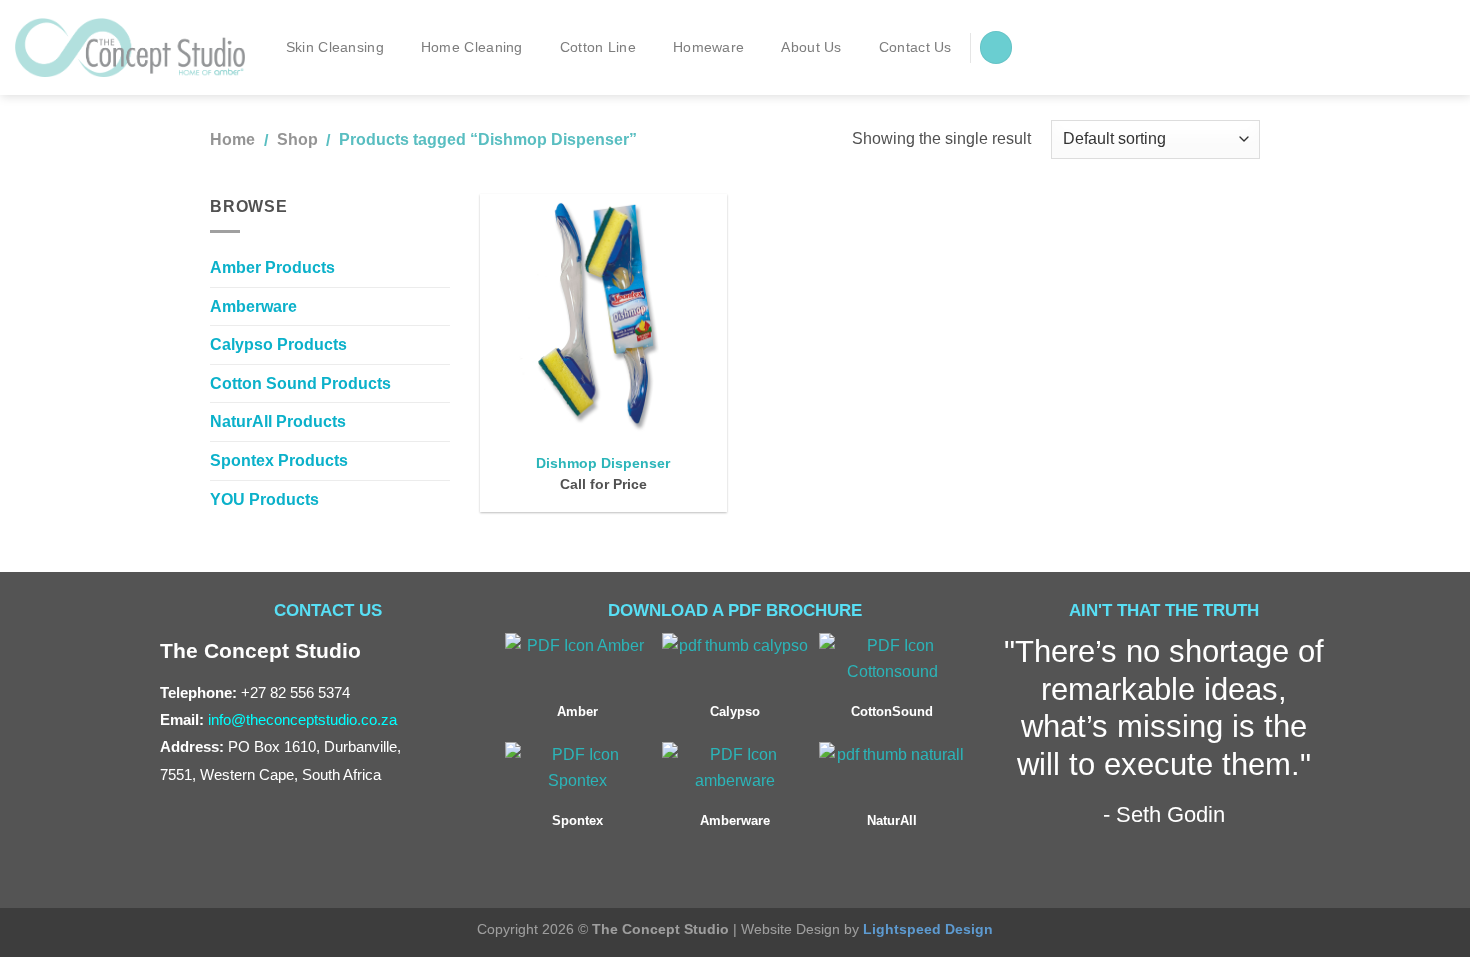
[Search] (996, 47)
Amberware (253, 306)
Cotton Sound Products (300, 383)
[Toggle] (442, 422)
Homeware (708, 47)
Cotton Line (598, 47)
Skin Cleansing (335, 47)
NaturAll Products (278, 421)
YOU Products (264, 499)
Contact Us (915, 47)
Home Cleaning (472, 47)
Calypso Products (278, 344)
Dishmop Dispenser (603, 463)
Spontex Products (279, 460)
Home (232, 139)
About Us (811, 47)
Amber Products (272, 267)
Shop (297, 139)
